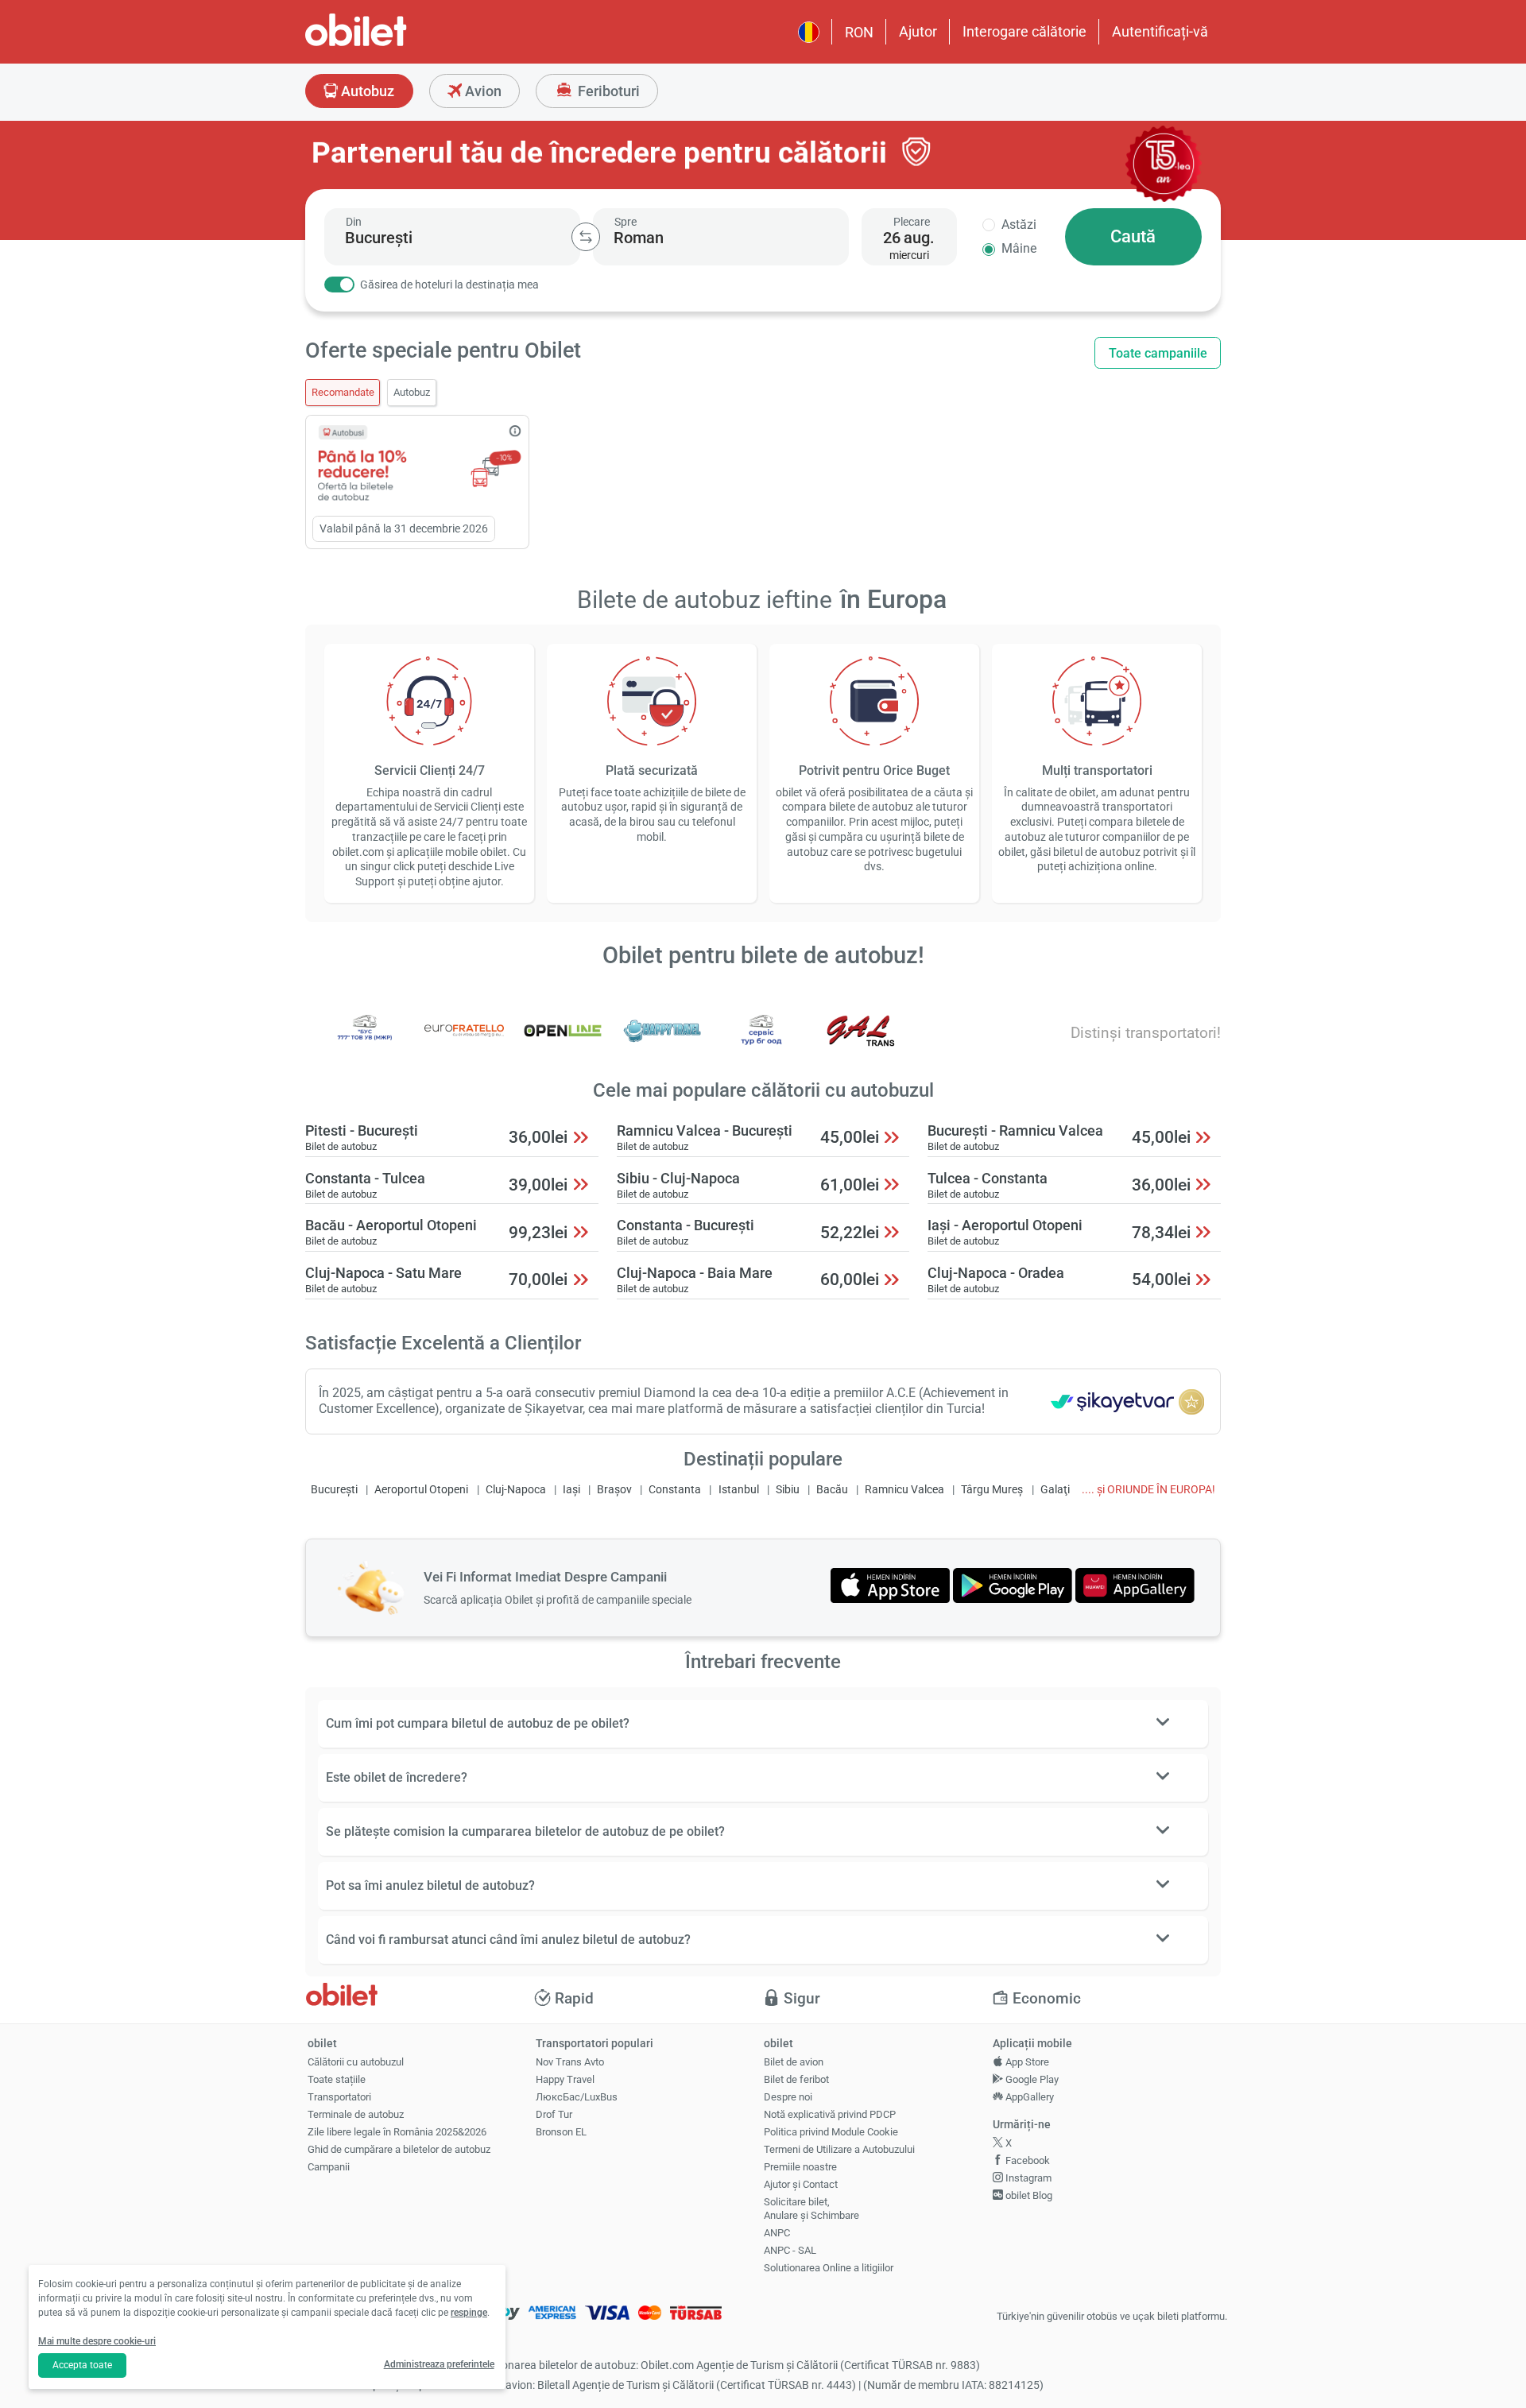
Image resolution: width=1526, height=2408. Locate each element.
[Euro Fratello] (464, 1041)
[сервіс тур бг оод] (761, 1041)
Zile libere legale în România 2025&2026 (397, 2132)
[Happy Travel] (662, 1041)
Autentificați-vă (1160, 31)
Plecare (912, 222)
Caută (1133, 236)
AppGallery (1028, 2097)
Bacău (832, 1490)
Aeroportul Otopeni (421, 1490)
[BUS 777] (365, 1041)
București (334, 1490)
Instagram (1027, 2178)
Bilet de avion (794, 2062)
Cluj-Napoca (516, 1490)
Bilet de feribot (796, 2079)
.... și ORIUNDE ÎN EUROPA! (1148, 1490)
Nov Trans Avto (570, 2062)
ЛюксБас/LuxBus (577, 2097)
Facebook (1026, 2160)
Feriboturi (607, 91)
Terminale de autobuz (356, 2114)
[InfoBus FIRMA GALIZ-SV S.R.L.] (861, 1041)
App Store (1026, 2062)
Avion (482, 91)
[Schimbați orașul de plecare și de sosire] (586, 237)
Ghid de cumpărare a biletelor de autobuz (399, 2149)
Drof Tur (554, 2114)
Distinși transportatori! (1146, 1033)
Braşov (614, 1490)
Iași (571, 1490)
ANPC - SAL (790, 2250)
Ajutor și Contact (801, 2184)
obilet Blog (1028, 2195)
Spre (626, 222)
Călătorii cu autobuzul (356, 2062)
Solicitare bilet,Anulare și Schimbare (811, 2209)
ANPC (777, 2233)
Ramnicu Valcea (904, 1490)
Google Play (1031, 2079)
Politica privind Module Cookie (831, 2132)
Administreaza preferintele (439, 2364)
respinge (469, 2313)
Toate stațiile (337, 2079)
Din (354, 222)
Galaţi (1055, 1490)
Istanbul (739, 1490)
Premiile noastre (800, 2167)
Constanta (675, 1490)
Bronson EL (561, 2132)
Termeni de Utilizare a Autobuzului (839, 2149)
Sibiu (788, 1490)
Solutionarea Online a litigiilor (829, 2268)
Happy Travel (565, 2079)
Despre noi (788, 2097)
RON (859, 32)
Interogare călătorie (1024, 31)
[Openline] (563, 1041)
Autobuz (366, 91)
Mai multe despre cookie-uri (97, 2341)
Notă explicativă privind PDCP (830, 2114)
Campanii (329, 2167)
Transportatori (339, 2097)
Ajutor (918, 31)
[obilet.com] (394, 44)
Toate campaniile (1158, 353)
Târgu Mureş (992, 1490)
